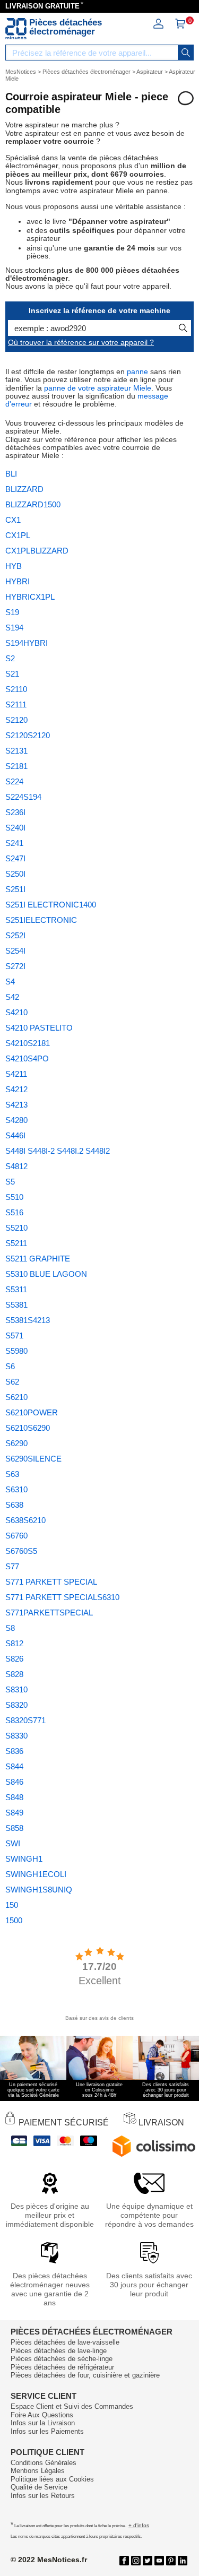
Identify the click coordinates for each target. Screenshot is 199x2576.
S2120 (16, 720)
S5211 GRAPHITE (38, 1259)
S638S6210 (25, 1520)
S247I (15, 858)
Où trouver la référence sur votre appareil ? (81, 342)
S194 (14, 628)
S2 (10, 658)
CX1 (13, 520)
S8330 (16, 1736)
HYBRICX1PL (30, 597)
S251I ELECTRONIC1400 (51, 905)
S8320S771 (25, 1720)
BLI (11, 474)
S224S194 (23, 797)
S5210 (16, 1228)
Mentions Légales (38, 2471)
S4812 (16, 1166)
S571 (14, 1335)
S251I (15, 889)
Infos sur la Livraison (43, 2423)
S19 (12, 612)
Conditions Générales (44, 2463)
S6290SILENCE (33, 1459)
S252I (15, 935)
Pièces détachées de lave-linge (59, 2351)
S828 (14, 1674)
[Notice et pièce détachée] (16, 29)
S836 (14, 1751)
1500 (14, 1920)
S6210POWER (32, 1412)
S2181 (16, 766)
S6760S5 (21, 1551)
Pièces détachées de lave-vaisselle (65, 2342)
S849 (14, 1813)
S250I (15, 874)
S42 (12, 997)
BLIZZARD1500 (33, 504)
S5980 (16, 1351)
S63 (12, 1474)
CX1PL (18, 535)
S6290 (16, 1443)
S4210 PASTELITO (39, 1028)
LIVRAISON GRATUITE (42, 6)
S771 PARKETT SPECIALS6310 (62, 1597)
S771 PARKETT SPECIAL (51, 1582)
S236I (15, 812)
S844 (14, 1766)
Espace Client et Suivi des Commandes (72, 2406)
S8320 (16, 1705)
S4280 (16, 1120)
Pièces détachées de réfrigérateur (62, 2367)
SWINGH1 (24, 1859)
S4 (10, 982)
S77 (12, 1566)
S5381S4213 (28, 1320)
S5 (10, 1182)
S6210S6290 (28, 1428)
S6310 (16, 1489)
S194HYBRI (27, 643)
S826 (14, 1659)
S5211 (16, 1243)
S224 (14, 781)
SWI (13, 1843)
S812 (14, 1643)
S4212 (16, 1089)
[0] (180, 27)
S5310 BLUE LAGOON (46, 1274)
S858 (14, 1828)
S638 (14, 1505)
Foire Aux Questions (42, 2415)
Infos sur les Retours (43, 2496)
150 (12, 1905)
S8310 (16, 1689)
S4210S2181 (28, 1043)
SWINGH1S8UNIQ (39, 1890)
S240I (15, 828)
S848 (14, 1797)
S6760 (16, 1536)
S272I (15, 966)
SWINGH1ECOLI (36, 1874)
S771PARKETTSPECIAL (49, 1613)
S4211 (16, 1074)
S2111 (16, 704)
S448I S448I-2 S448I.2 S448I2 (58, 1151)
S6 (10, 1366)
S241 (14, 843)
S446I (15, 1135)
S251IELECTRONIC (41, 920)
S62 (12, 1382)
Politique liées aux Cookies (52, 2479)
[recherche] (186, 53)
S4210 (16, 1012)
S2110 (16, 689)
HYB (14, 566)
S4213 (16, 1105)
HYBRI (18, 581)
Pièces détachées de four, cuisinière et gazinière (85, 2375)
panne (137, 371)
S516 (14, 1212)
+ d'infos (139, 2525)
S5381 (16, 1305)
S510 (14, 1197)
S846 (14, 1782)
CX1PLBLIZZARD (37, 551)
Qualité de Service (39, 2487)
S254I (15, 951)
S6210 (16, 1397)
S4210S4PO (27, 1058)
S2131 (16, 751)
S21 (12, 674)
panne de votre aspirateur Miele (98, 388)
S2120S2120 (28, 735)
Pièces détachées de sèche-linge (62, 2359)
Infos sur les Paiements (47, 2431)
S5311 (16, 1289)
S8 (10, 1628)
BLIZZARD (24, 489)
